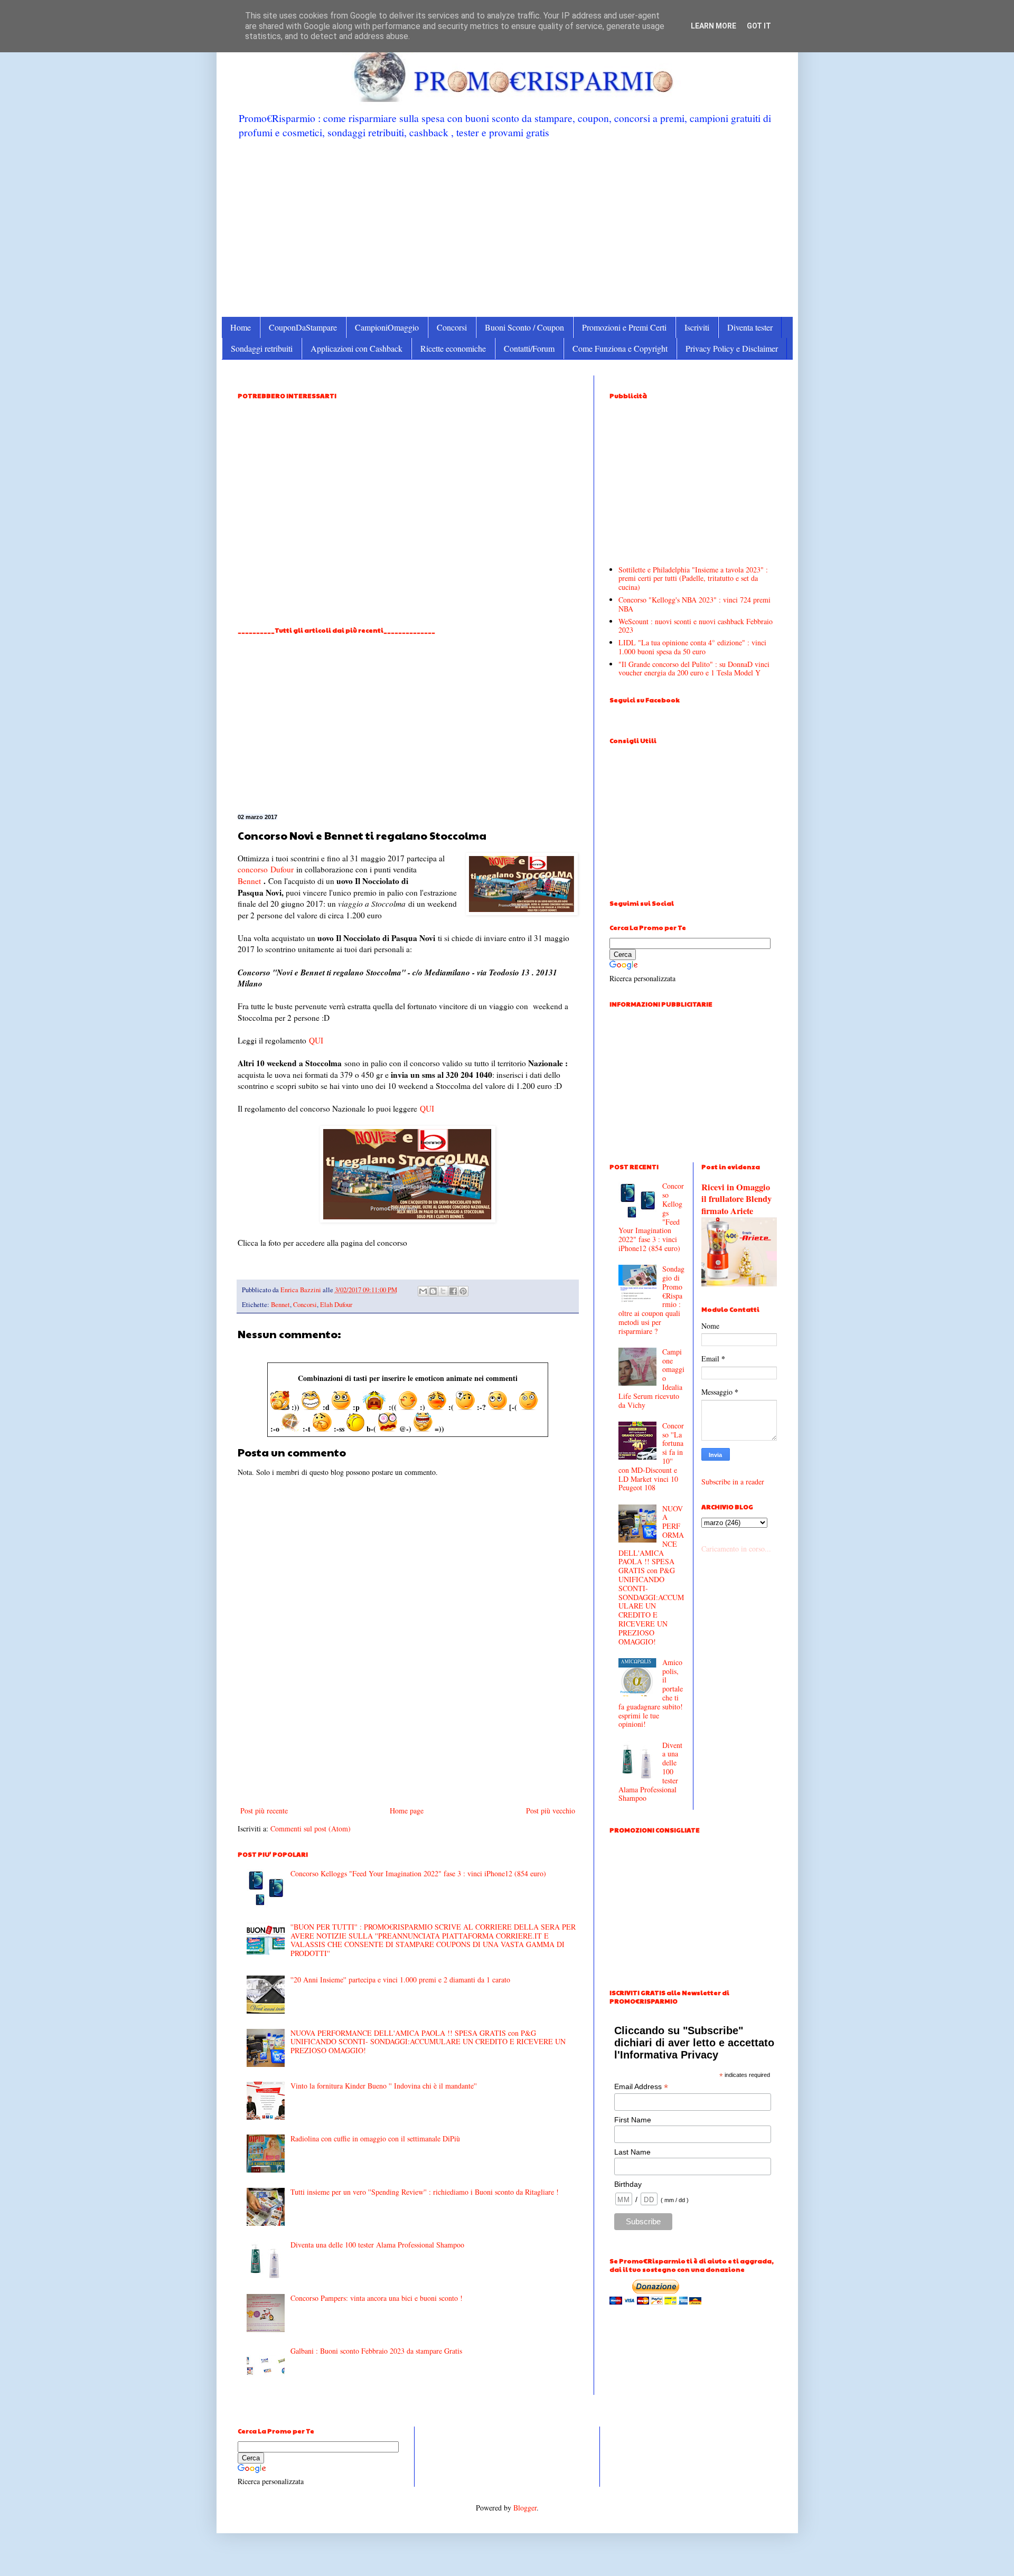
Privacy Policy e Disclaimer (732, 348)
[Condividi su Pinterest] (463, 1291)
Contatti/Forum (529, 348)
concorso (253, 869)
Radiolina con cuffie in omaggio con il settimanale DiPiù (375, 2138)
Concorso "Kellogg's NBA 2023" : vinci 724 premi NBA (694, 604)
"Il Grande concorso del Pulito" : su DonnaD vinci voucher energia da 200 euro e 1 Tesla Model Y (694, 669)
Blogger (525, 2508)
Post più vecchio (551, 1811)
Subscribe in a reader (733, 1482)
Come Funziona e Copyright (620, 348)
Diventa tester (750, 327)
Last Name (632, 2152)
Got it (759, 26)
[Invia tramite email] (423, 1291)
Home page (407, 1811)
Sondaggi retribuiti (262, 348)
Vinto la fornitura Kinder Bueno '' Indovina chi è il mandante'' (384, 2086)
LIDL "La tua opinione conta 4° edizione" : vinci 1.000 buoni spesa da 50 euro (692, 647)
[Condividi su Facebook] (453, 1291)
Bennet (249, 881)
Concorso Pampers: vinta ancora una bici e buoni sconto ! (377, 2298)
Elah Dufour (336, 1305)
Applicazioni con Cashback (356, 348)
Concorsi (452, 327)
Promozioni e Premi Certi (624, 327)
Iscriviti (697, 327)
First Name (633, 2120)
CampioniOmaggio (387, 327)
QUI (316, 1040)
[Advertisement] (507, 227)
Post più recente (264, 1811)
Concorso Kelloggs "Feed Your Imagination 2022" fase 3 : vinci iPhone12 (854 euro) (418, 1873)
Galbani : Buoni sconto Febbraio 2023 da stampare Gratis (376, 2351)
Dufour (282, 869)
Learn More (713, 26)
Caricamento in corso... (736, 1549)
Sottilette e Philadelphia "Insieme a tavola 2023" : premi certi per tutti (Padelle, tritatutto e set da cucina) (693, 579)
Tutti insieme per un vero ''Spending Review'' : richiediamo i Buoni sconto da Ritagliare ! (425, 2192)
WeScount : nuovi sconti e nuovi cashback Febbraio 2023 (696, 626)
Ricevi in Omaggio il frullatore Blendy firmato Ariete (736, 1199)
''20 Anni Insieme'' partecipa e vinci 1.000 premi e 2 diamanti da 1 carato (400, 1980)
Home (241, 327)
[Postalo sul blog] (433, 1291)
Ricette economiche (453, 348)
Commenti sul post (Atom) (311, 1828)
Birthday (628, 2184)
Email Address (641, 2087)
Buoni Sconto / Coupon (524, 327)
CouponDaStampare (303, 327)
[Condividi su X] (443, 1291)
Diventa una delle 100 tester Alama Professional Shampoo (377, 2245)
